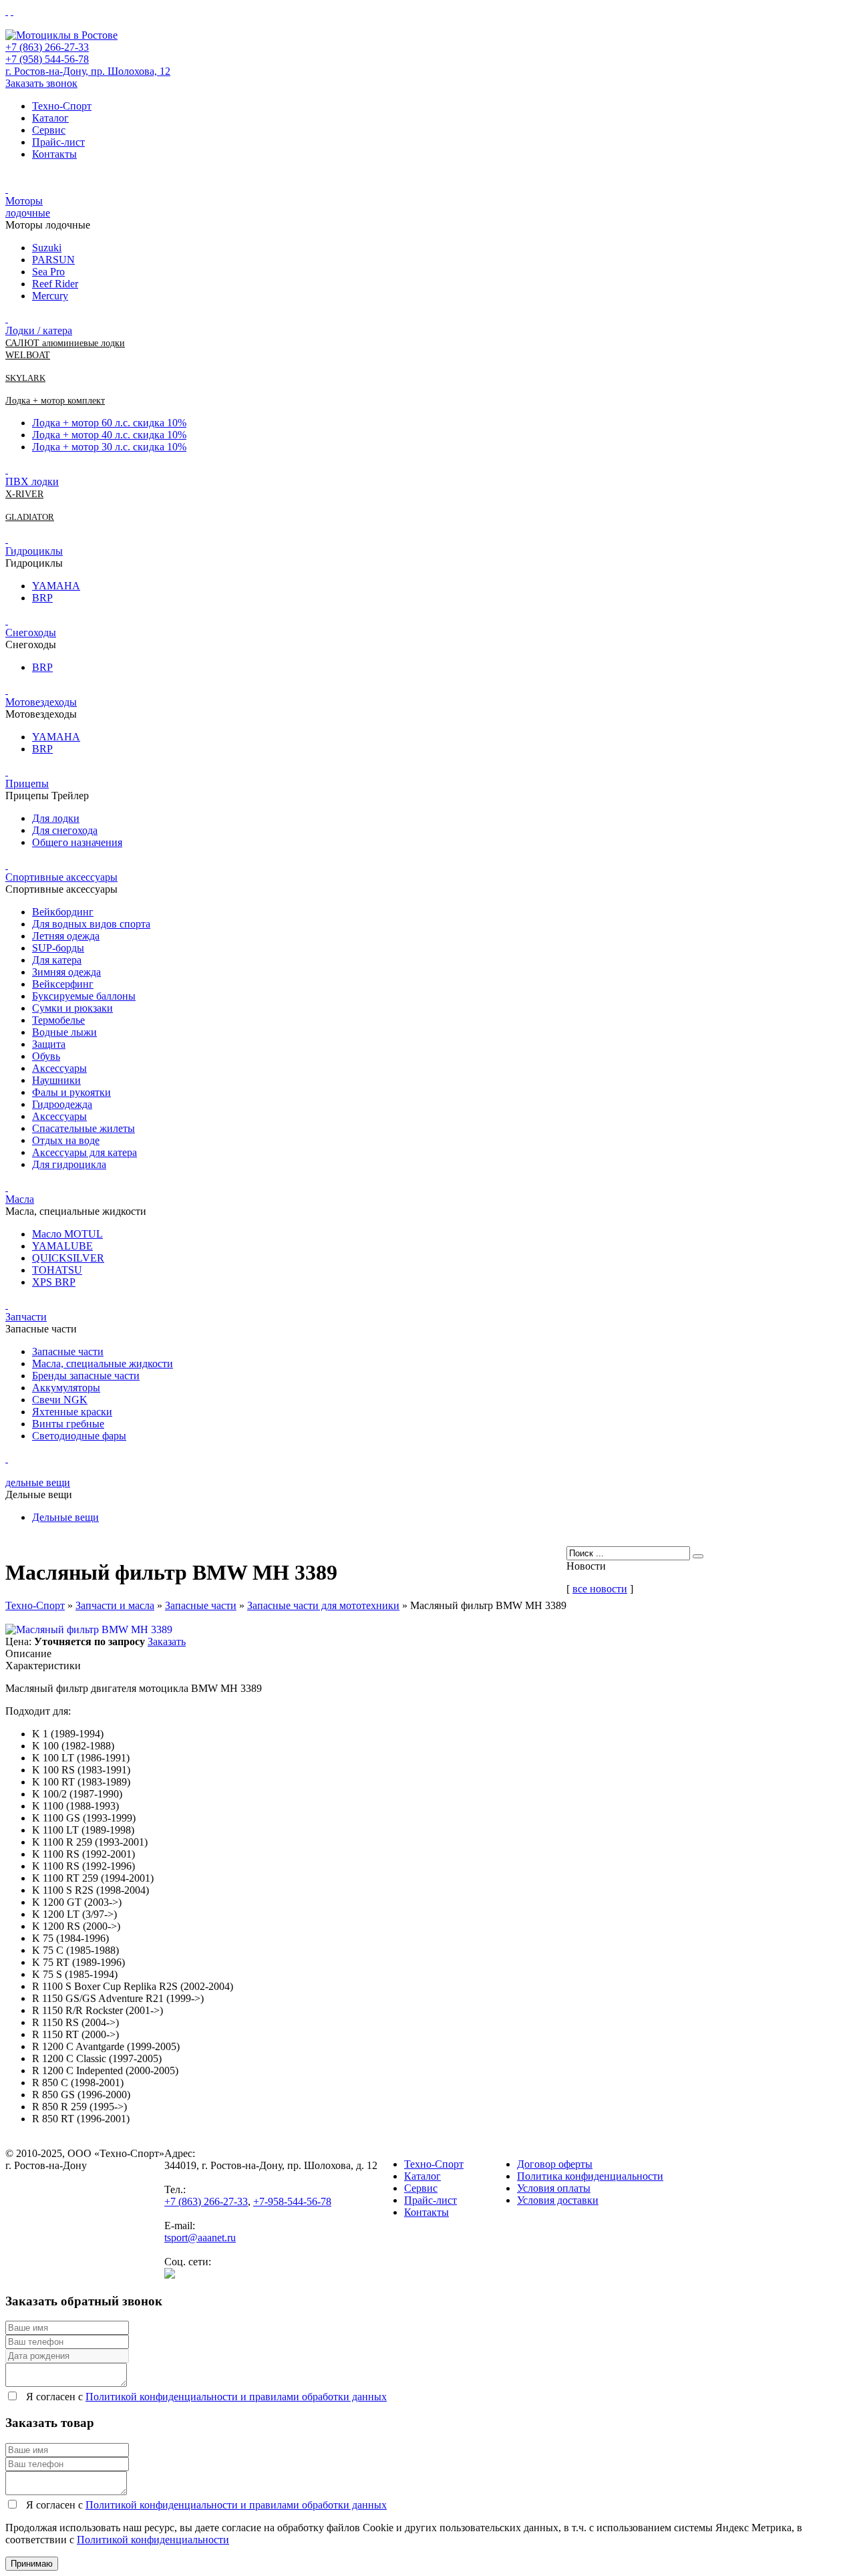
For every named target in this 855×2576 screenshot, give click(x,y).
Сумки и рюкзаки (72, 1008)
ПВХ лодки (32, 481)
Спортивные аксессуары (61, 877)
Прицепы (27, 783)
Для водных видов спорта (91, 924)
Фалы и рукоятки (71, 1092)
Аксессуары (59, 1068)
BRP (42, 598)
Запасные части (68, 1351)
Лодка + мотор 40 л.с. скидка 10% (109, 435)
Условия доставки (558, 2200)
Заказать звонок (41, 83)
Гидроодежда (62, 1104)
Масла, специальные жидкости (103, 1364)
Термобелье (58, 1020)
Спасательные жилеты (83, 1128)
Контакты (54, 154)
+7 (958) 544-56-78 (47, 59)
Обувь (46, 1056)
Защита (49, 1044)
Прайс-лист (58, 142)
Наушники (56, 1080)
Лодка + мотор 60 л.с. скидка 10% (109, 423)
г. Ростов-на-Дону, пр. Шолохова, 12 (88, 71)
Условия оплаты (554, 2188)
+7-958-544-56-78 (292, 2201)
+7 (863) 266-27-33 (47, 47)
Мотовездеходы (41, 702)
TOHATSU (57, 1270)
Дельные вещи (65, 1517)
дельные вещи (38, 1482)
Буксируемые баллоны (84, 996)
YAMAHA (56, 586)
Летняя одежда (66, 936)
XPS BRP (54, 1282)
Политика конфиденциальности (590, 2176)
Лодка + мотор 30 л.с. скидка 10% (109, 447)
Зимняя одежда (66, 972)
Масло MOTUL (67, 1234)
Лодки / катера (39, 330)
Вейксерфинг (63, 984)
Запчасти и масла (115, 1605)
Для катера (57, 960)
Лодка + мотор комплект (55, 401)
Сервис (49, 130)
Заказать (167, 1641)
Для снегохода (65, 830)
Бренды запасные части (86, 1376)
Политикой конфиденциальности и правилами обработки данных (236, 2397)
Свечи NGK (60, 1400)
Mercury (50, 296)
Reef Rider (55, 284)
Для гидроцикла (69, 1164)
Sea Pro (48, 272)
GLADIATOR (30, 517)
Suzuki (47, 248)
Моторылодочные (28, 207)
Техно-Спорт (62, 106)
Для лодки (56, 818)
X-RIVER (24, 494)
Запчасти (26, 1317)
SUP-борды (58, 948)
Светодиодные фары (79, 1436)
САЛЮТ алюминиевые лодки (65, 343)
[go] (698, 1556)
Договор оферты (555, 2164)
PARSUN (53, 260)
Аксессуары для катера (84, 1152)
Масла (20, 1199)
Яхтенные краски (72, 1412)
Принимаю (32, 2564)
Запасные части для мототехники (323, 1605)
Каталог (50, 118)
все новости (600, 1589)
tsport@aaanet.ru (200, 2238)
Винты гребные (68, 1424)
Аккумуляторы (66, 1388)
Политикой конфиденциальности (153, 2540)
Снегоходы (31, 632)
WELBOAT (28, 355)
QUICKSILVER (68, 1258)
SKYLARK (25, 378)
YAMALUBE (62, 1246)
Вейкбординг (63, 912)
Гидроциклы (34, 551)
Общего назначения (77, 842)
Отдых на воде (66, 1140)
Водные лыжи (64, 1032)
